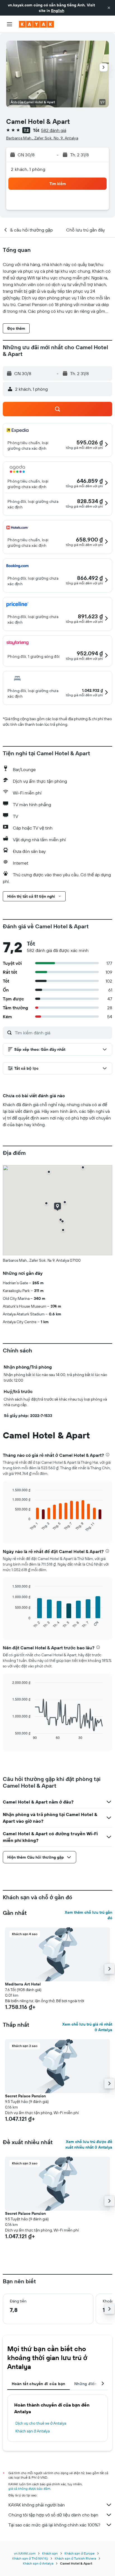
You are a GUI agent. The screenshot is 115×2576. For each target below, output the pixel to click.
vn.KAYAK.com (25, 2553)
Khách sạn (50, 2553)
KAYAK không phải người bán (37, 2505)
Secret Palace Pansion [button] (25, 2096)
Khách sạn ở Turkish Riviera (75, 2558)
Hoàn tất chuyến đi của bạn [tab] (39, 2384)
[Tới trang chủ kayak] (36, 24)
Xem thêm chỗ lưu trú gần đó (88, 1915)
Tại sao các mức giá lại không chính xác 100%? (54, 2525)
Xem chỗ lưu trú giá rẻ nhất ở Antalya (87, 2027)
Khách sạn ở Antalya (33, 2431)
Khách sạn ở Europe (80, 2553)
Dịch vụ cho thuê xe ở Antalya (41, 2423)
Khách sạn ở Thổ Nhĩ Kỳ (30, 2558)
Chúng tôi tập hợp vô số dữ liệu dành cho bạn (53, 2515)
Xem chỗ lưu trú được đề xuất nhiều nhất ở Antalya (89, 2144)
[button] (109, 8)
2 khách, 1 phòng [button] (28, 169)
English (58, 11)
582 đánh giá (54, 130)
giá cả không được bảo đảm (29, 2488)
